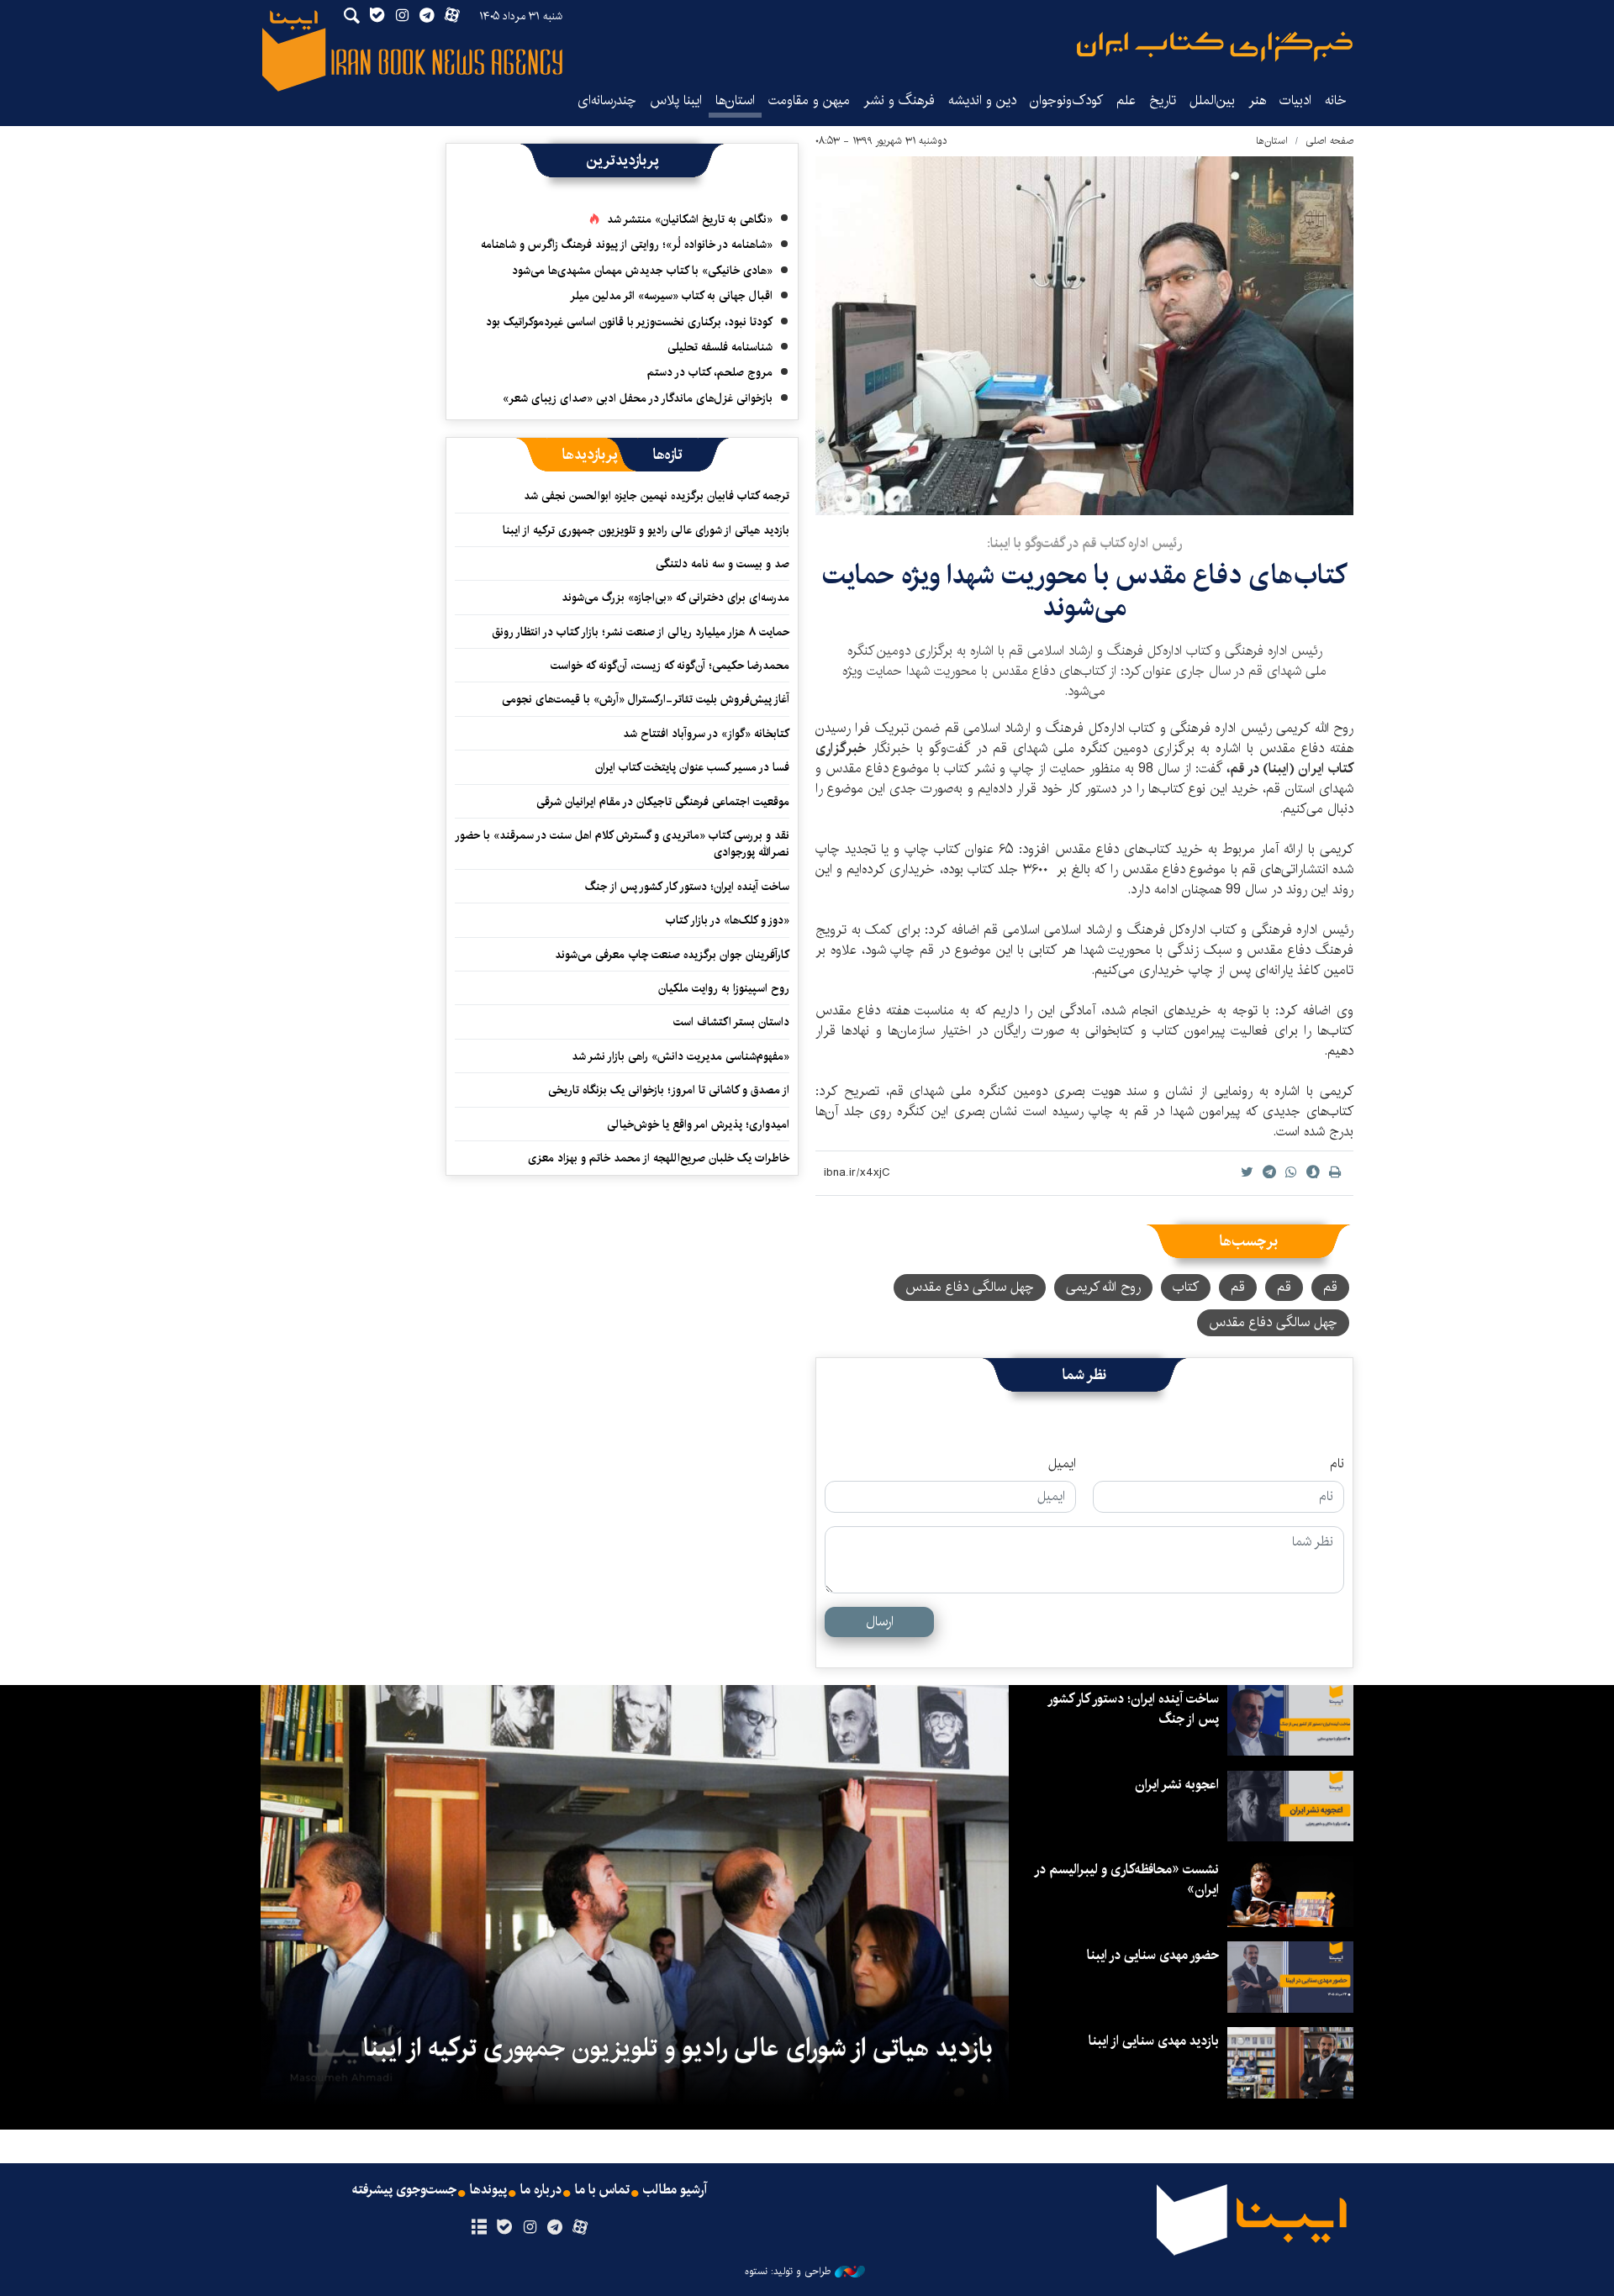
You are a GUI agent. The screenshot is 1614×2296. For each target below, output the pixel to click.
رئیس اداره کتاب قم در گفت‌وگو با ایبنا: (1084, 543)
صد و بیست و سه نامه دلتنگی (723, 564)
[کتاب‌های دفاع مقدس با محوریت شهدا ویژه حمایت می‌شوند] (1084, 336)
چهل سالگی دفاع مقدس (970, 1287)
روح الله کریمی (1103, 1287)
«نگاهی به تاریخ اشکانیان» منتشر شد (690, 219)
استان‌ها (735, 100)
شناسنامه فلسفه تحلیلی (720, 347)
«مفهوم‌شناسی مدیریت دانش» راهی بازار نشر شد (680, 1056)
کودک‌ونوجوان (1066, 100)
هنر (1257, 100)
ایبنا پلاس (676, 100)
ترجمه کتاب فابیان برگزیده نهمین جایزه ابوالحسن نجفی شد (657, 496)
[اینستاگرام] (529, 2228)
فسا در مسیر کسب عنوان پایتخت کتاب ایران (692, 767)
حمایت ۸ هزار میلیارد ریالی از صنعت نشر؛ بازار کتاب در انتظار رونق (641, 632)
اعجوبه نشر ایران (1177, 1785)
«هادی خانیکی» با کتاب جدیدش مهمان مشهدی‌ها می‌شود (642, 271)
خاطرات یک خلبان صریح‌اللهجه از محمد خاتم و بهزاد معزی (659, 1158)
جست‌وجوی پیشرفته (404, 2190)
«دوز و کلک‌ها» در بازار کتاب (728, 920)
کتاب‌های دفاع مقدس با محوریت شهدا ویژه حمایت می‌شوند (1084, 591)
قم (1330, 1287)
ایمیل (1062, 1464)
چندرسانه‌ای (607, 100)
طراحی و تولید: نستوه (788, 2272)
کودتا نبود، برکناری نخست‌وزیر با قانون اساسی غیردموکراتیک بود (629, 322)
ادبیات (1295, 100)
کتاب (1186, 1287)
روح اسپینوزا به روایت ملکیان (724, 988)
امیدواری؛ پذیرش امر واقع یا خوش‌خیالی (698, 1124)
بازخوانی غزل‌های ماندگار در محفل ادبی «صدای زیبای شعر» (638, 398)
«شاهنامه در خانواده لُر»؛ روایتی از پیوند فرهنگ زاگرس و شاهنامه (627, 245)
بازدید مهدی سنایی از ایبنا (1154, 2041)
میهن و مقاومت (809, 100)
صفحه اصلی (1329, 141)
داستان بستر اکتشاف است (731, 1022)
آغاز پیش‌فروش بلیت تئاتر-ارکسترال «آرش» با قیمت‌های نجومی (646, 699)
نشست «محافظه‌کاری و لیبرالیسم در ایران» (1127, 1880)
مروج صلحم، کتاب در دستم (710, 372)
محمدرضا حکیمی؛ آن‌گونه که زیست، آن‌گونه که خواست (670, 666)
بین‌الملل (1212, 100)
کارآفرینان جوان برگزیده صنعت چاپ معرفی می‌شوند (672, 955)
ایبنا (1215, 47)
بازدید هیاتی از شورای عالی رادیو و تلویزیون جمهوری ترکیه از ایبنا (646, 530)
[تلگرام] (555, 2228)
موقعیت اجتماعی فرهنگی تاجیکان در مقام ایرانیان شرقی (663, 802)
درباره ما (541, 2190)
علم (1126, 100)
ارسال (880, 1622)
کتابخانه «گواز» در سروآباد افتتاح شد (706, 734)
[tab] (668, 455)
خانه (1336, 100)
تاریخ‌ (1163, 100)
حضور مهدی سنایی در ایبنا (1153, 1955)
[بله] (504, 2228)
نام (1337, 1464)
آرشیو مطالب (675, 2190)
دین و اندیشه (982, 100)
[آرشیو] (479, 2228)
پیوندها (488, 2190)
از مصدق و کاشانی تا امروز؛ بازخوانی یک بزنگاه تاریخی (669, 1090)
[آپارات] (580, 2228)
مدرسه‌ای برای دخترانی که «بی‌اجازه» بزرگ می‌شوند (675, 598)
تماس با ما (602, 2190)
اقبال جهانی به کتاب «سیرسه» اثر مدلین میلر (671, 296)
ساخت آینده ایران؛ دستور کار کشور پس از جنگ (687, 887)
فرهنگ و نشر (899, 100)
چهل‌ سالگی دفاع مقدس (1273, 1322)
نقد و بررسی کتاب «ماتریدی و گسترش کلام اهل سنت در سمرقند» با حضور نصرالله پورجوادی (623, 844)
